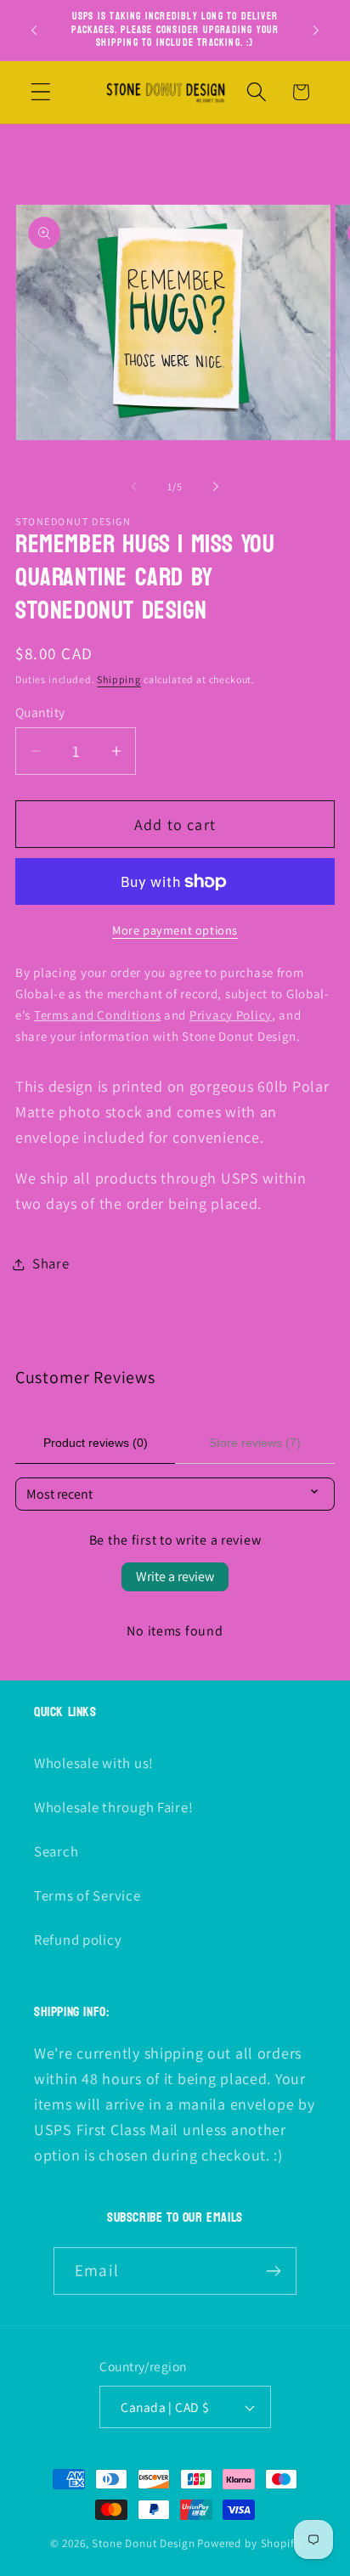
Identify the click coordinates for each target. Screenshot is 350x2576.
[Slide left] (134, 487)
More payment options (175, 930)
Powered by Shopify (248, 2543)
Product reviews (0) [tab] (96, 1443)
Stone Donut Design (143, 2543)
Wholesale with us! (94, 1763)
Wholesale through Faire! (113, 1807)
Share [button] (51, 1263)
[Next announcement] (316, 30)
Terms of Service (87, 1895)
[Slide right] (216, 487)
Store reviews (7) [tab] (255, 1443)
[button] (41, 92)
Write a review (175, 1576)
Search (56, 1851)
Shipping (119, 679)
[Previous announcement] (34, 30)
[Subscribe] (273, 2271)
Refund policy (78, 1940)
